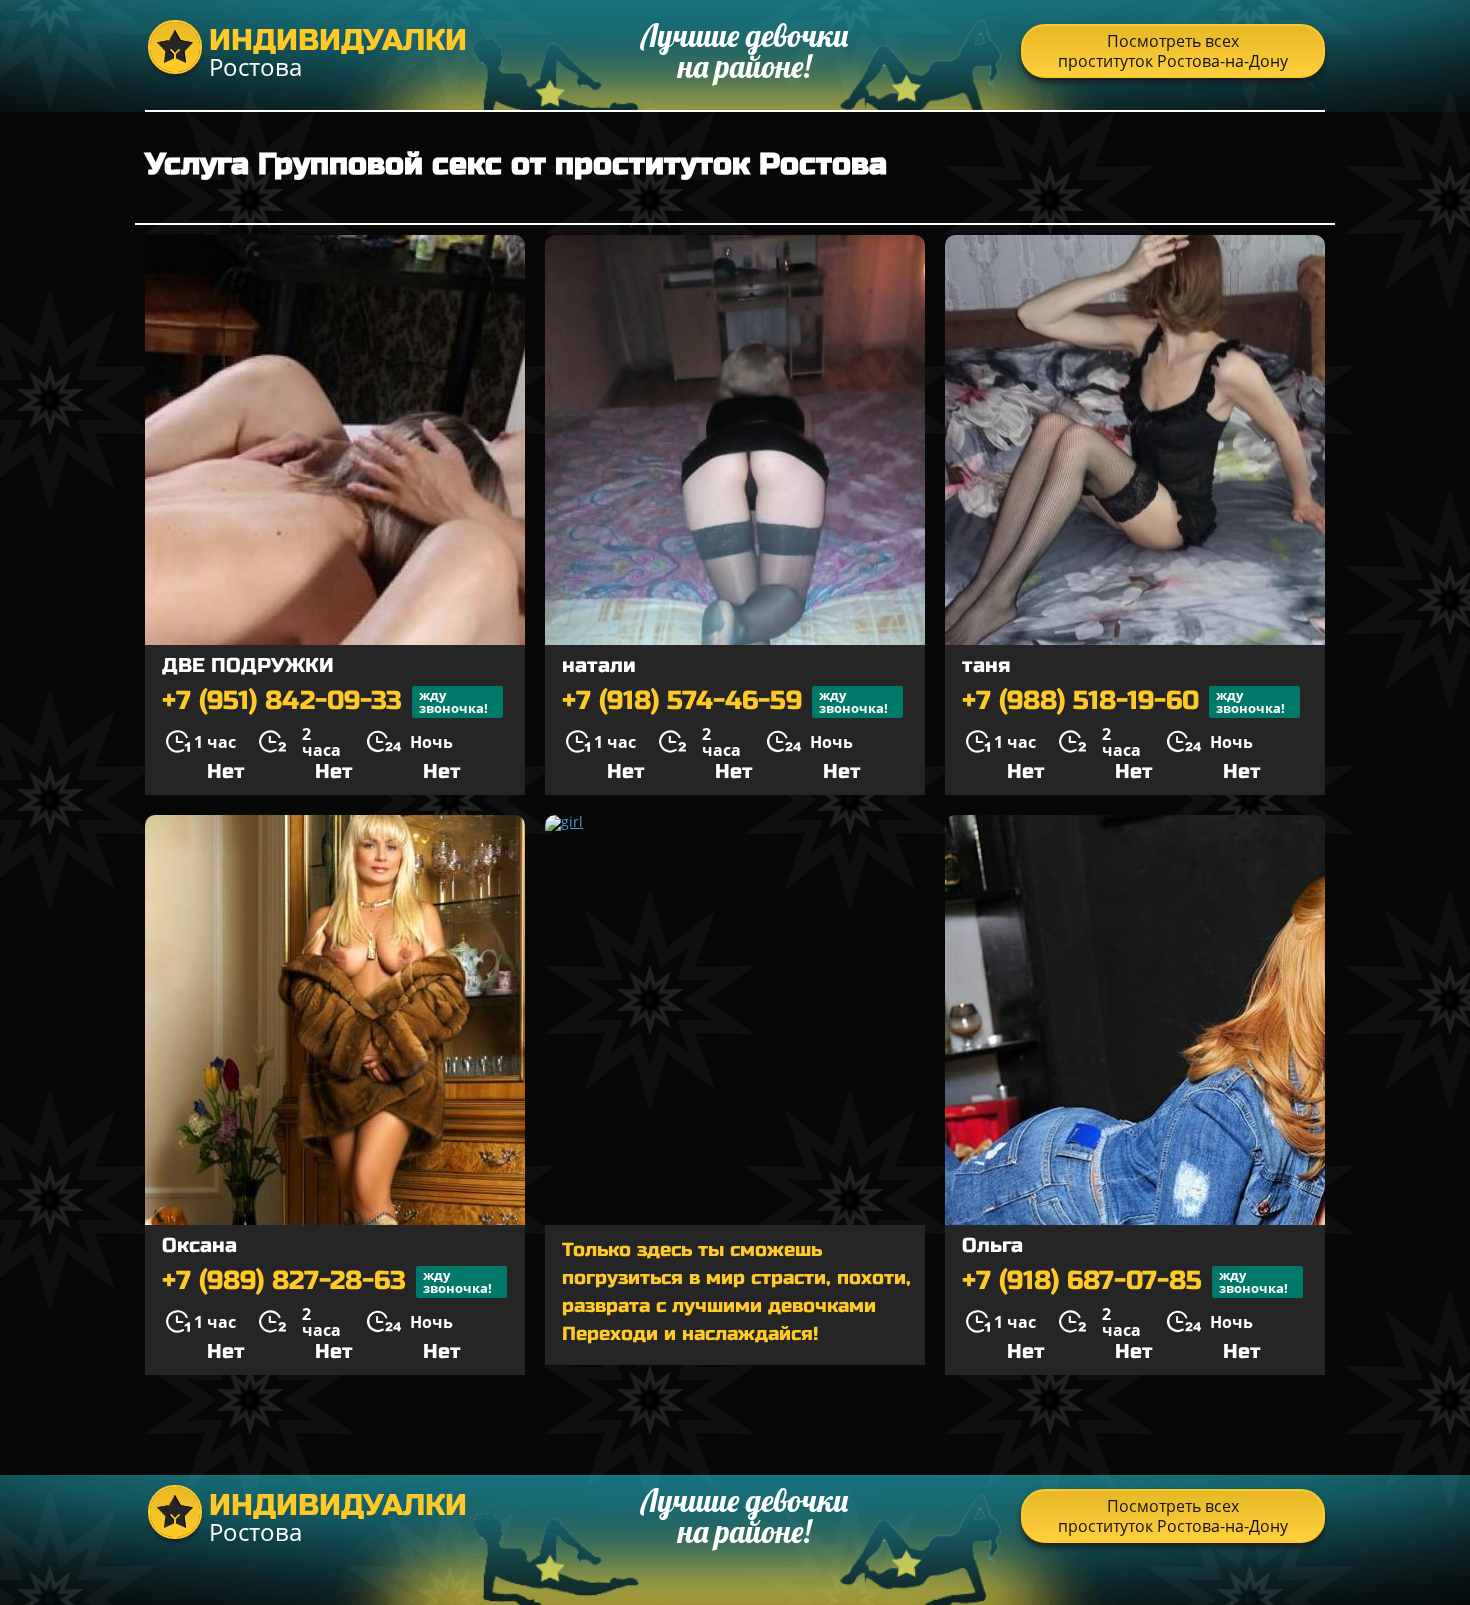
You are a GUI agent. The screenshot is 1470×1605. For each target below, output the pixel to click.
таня (986, 665)
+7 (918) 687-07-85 (1125, 1281)
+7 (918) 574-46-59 (725, 701)
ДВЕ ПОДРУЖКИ (248, 665)
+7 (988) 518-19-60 (1123, 701)
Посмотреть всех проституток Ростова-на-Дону (1173, 51)
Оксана (199, 1245)
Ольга (992, 1245)
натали (599, 665)
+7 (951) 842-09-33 (325, 701)
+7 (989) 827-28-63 (327, 1281)
